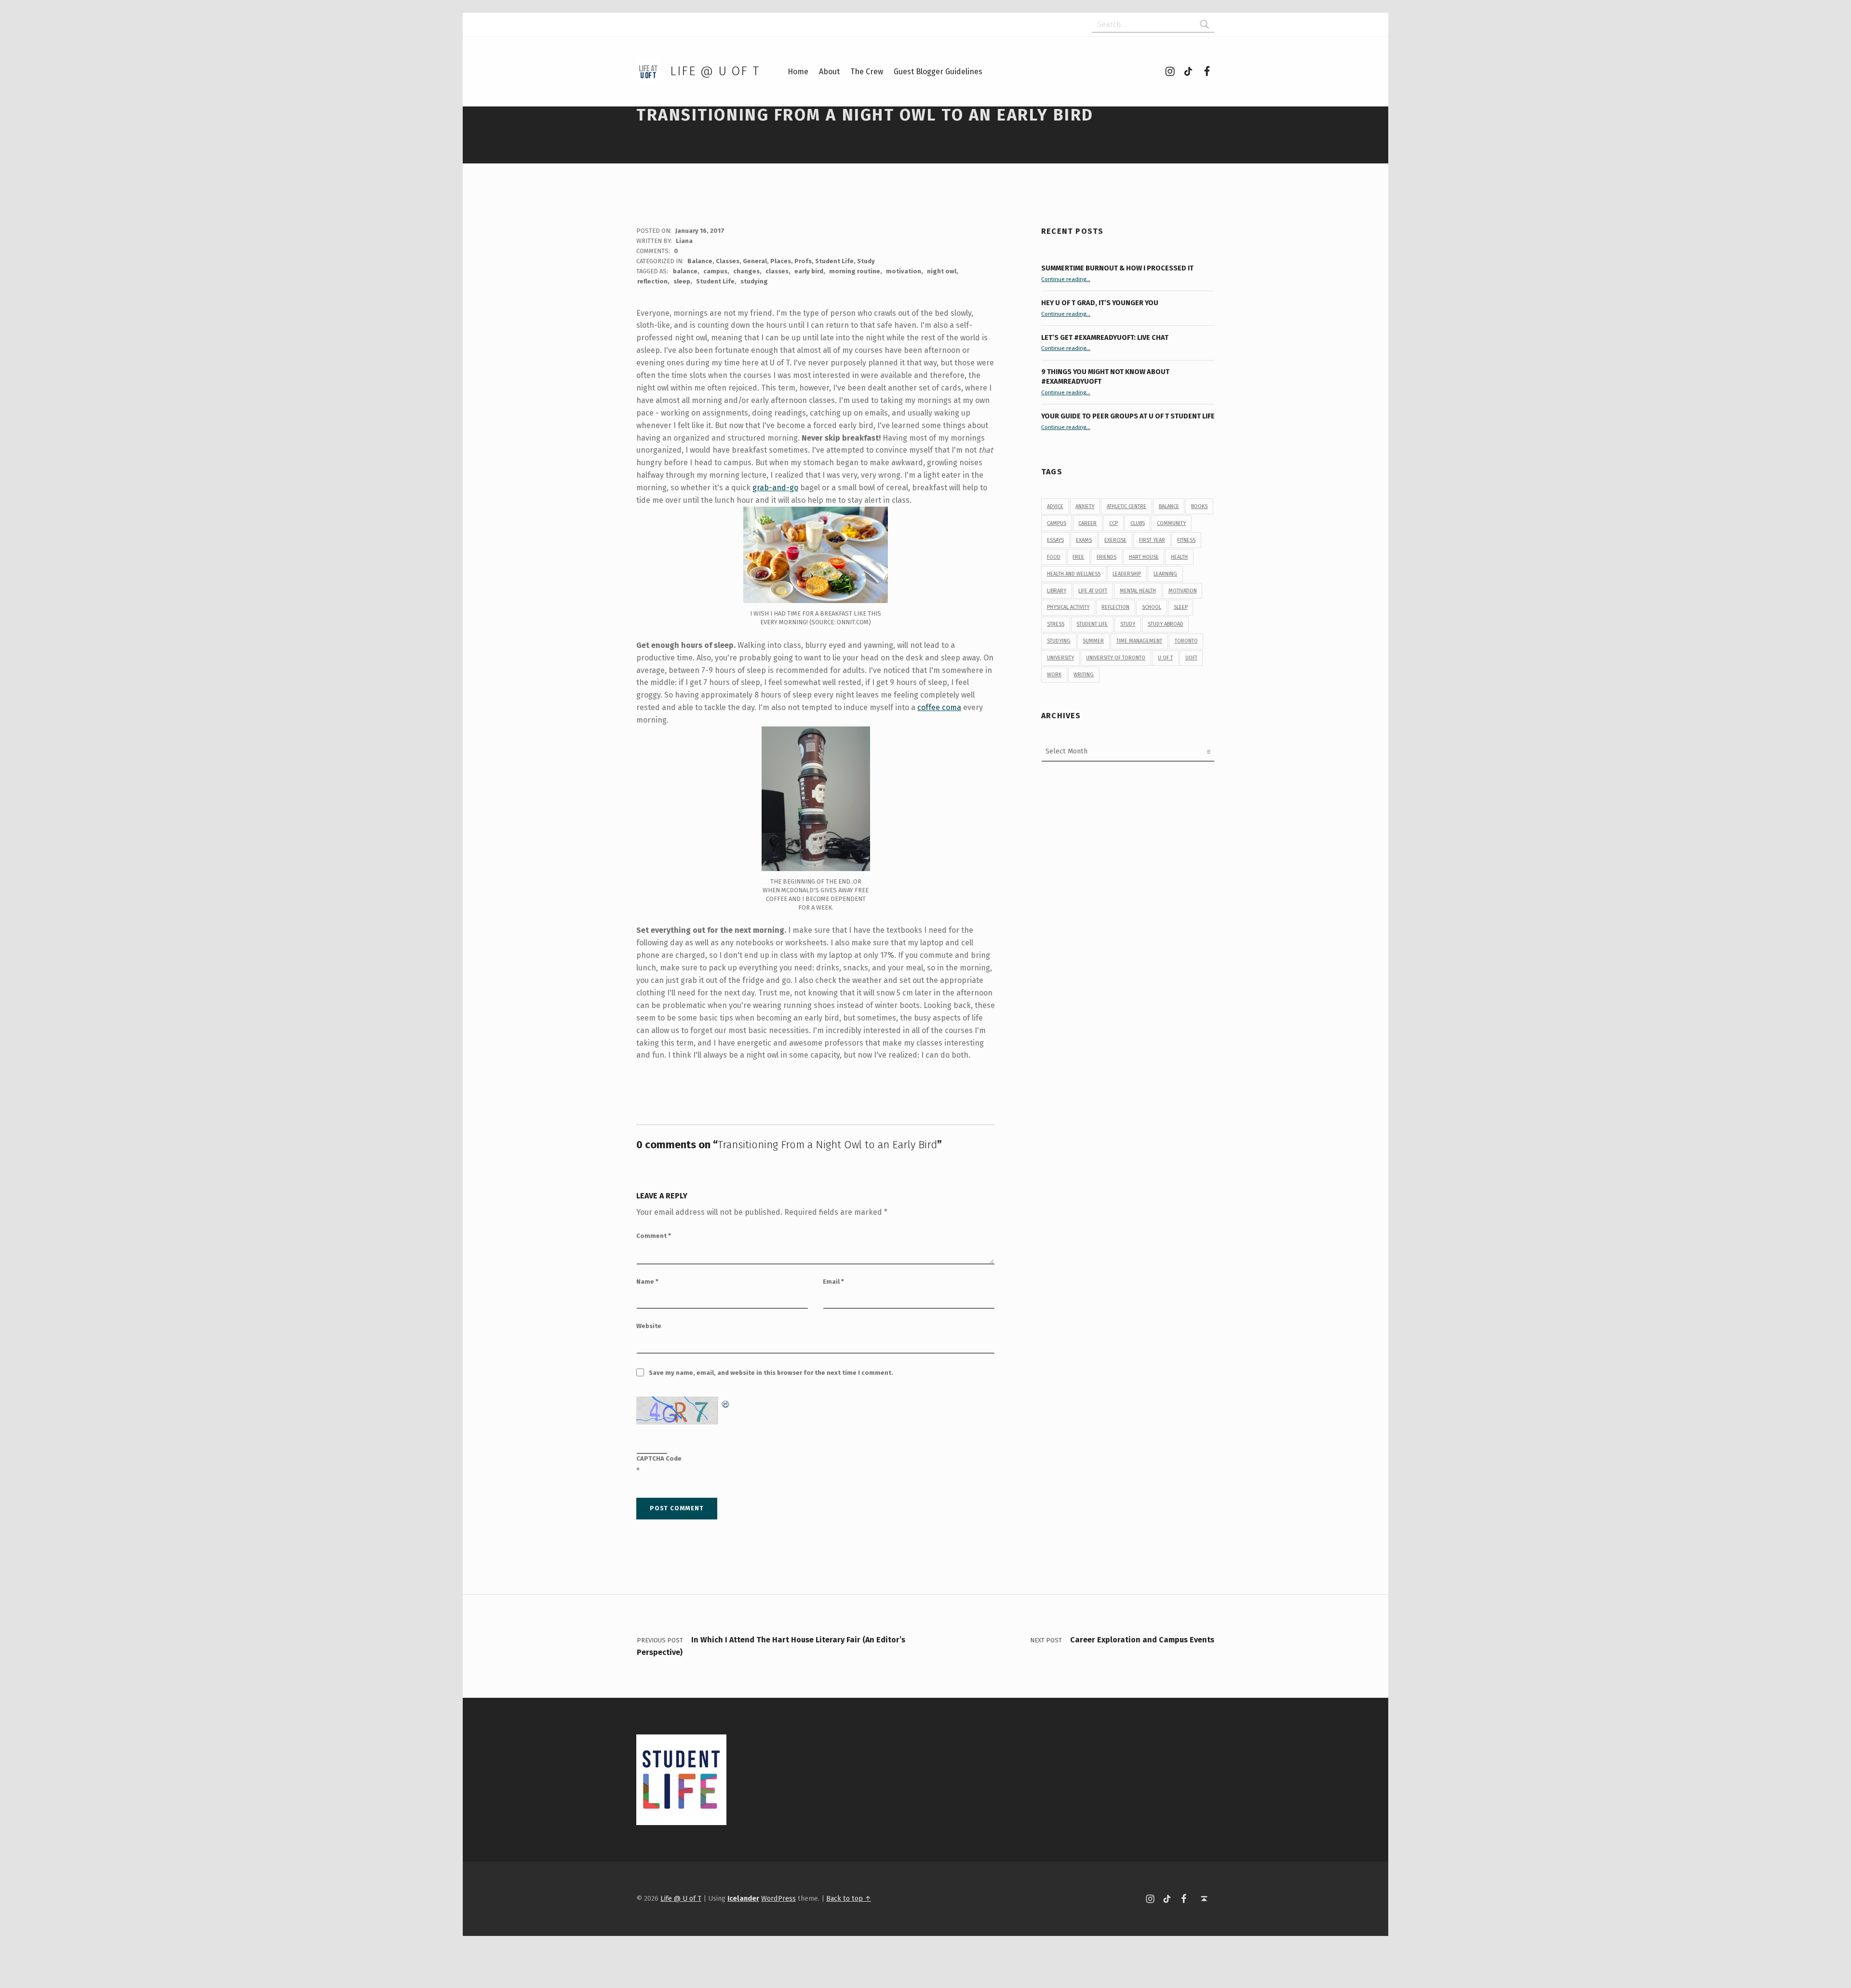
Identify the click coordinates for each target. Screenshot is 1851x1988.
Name (647, 1282)
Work (1054, 675)
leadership (1127, 574)
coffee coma (939, 707)
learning (1165, 574)
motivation (904, 271)
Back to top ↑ (849, 1898)
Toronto (1186, 641)
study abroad (1166, 624)
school (1152, 607)
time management (1139, 641)
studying (754, 281)
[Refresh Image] (726, 1403)
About (829, 72)
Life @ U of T (715, 71)
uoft (1191, 658)
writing (1084, 675)
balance (685, 271)
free (1078, 557)
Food (1054, 557)
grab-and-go (775, 488)
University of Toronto (1116, 658)
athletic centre (1127, 506)
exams (1084, 540)
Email (833, 1282)
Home (798, 72)
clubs (1138, 523)
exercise (1115, 540)
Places (781, 261)
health (1179, 557)
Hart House (1144, 557)
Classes (728, 261)
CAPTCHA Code (659, 1458)
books (1199, 506)
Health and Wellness (1074, 574)
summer (1093, 641)
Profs (803, 261)
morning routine (855, 271)
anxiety (1085, 506)
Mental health (1138, 591)
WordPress (778, 1898)
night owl (942, 271)
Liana (684, 241)
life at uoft (1093, 591)
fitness (1186, 540)
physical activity (1068, 607)
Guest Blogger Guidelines (938, 72)
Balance (700, 261)
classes (777, 271)
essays (1055, 540)
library (1057, 591)
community (1171, 523)
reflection (652, 281)
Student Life (834, 261)
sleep (682, 281)
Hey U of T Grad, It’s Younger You (1100, 303)
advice (1055, 506)
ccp (1113, 523)
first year (1152, 540)
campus (715, 271)
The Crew (867, 72)
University (1060, 658)
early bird (809, 271)
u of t (1165, 658)
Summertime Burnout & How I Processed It (1117, 268)
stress (1056, 624)
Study (866, 261)
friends (1107, 557)
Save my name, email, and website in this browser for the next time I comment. (771, 1373)
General (755, 261)
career (1087, 523)
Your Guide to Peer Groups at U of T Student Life (1128, 416)
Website (649, 1326)
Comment (654, 1236)
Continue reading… (1066, 279)
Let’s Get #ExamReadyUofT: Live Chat (1105, 337)
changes (746, 271)
